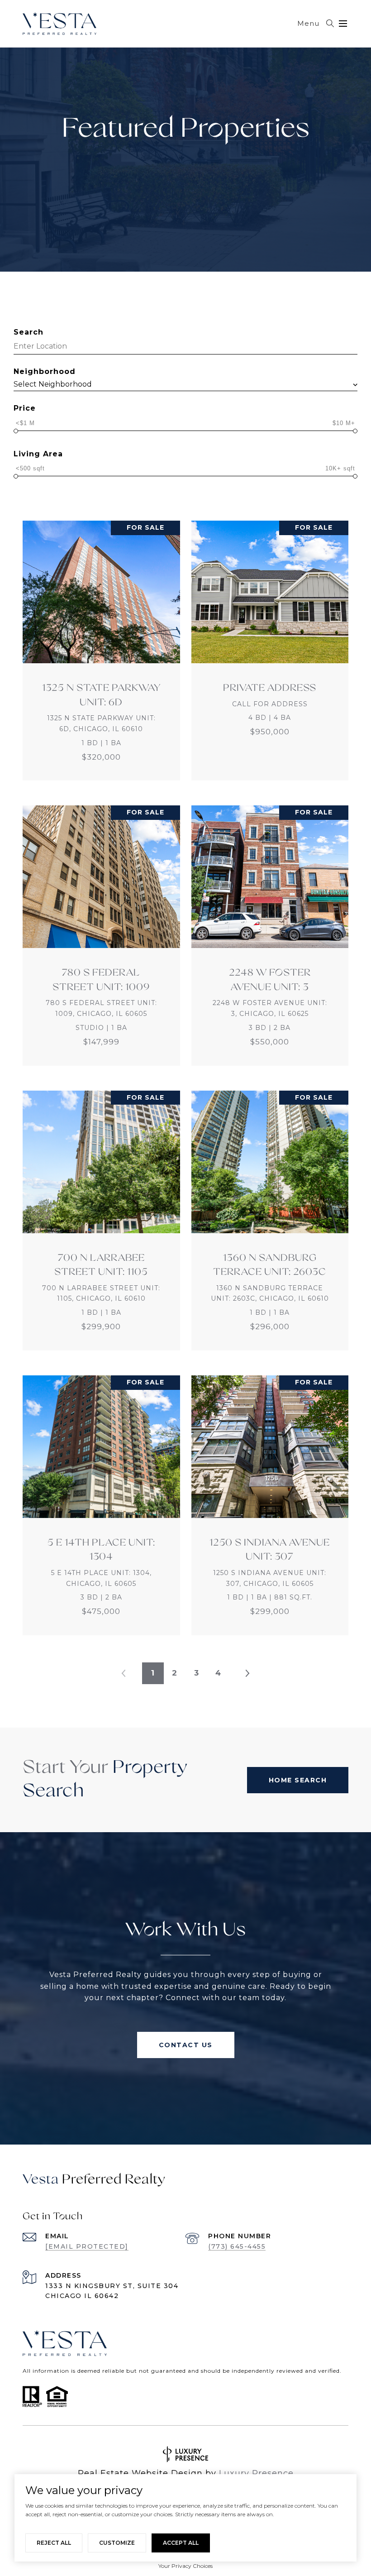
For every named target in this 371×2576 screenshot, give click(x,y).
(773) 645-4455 (237, 2246)
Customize (117, 2543)
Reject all (54, 2543)
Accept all (181, 2543)
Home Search (298, 1780)
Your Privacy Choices (185, 2566)
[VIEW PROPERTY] (101, 642)
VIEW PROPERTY (101, 651)
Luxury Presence (256, 2473)
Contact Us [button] (186, 2045)
